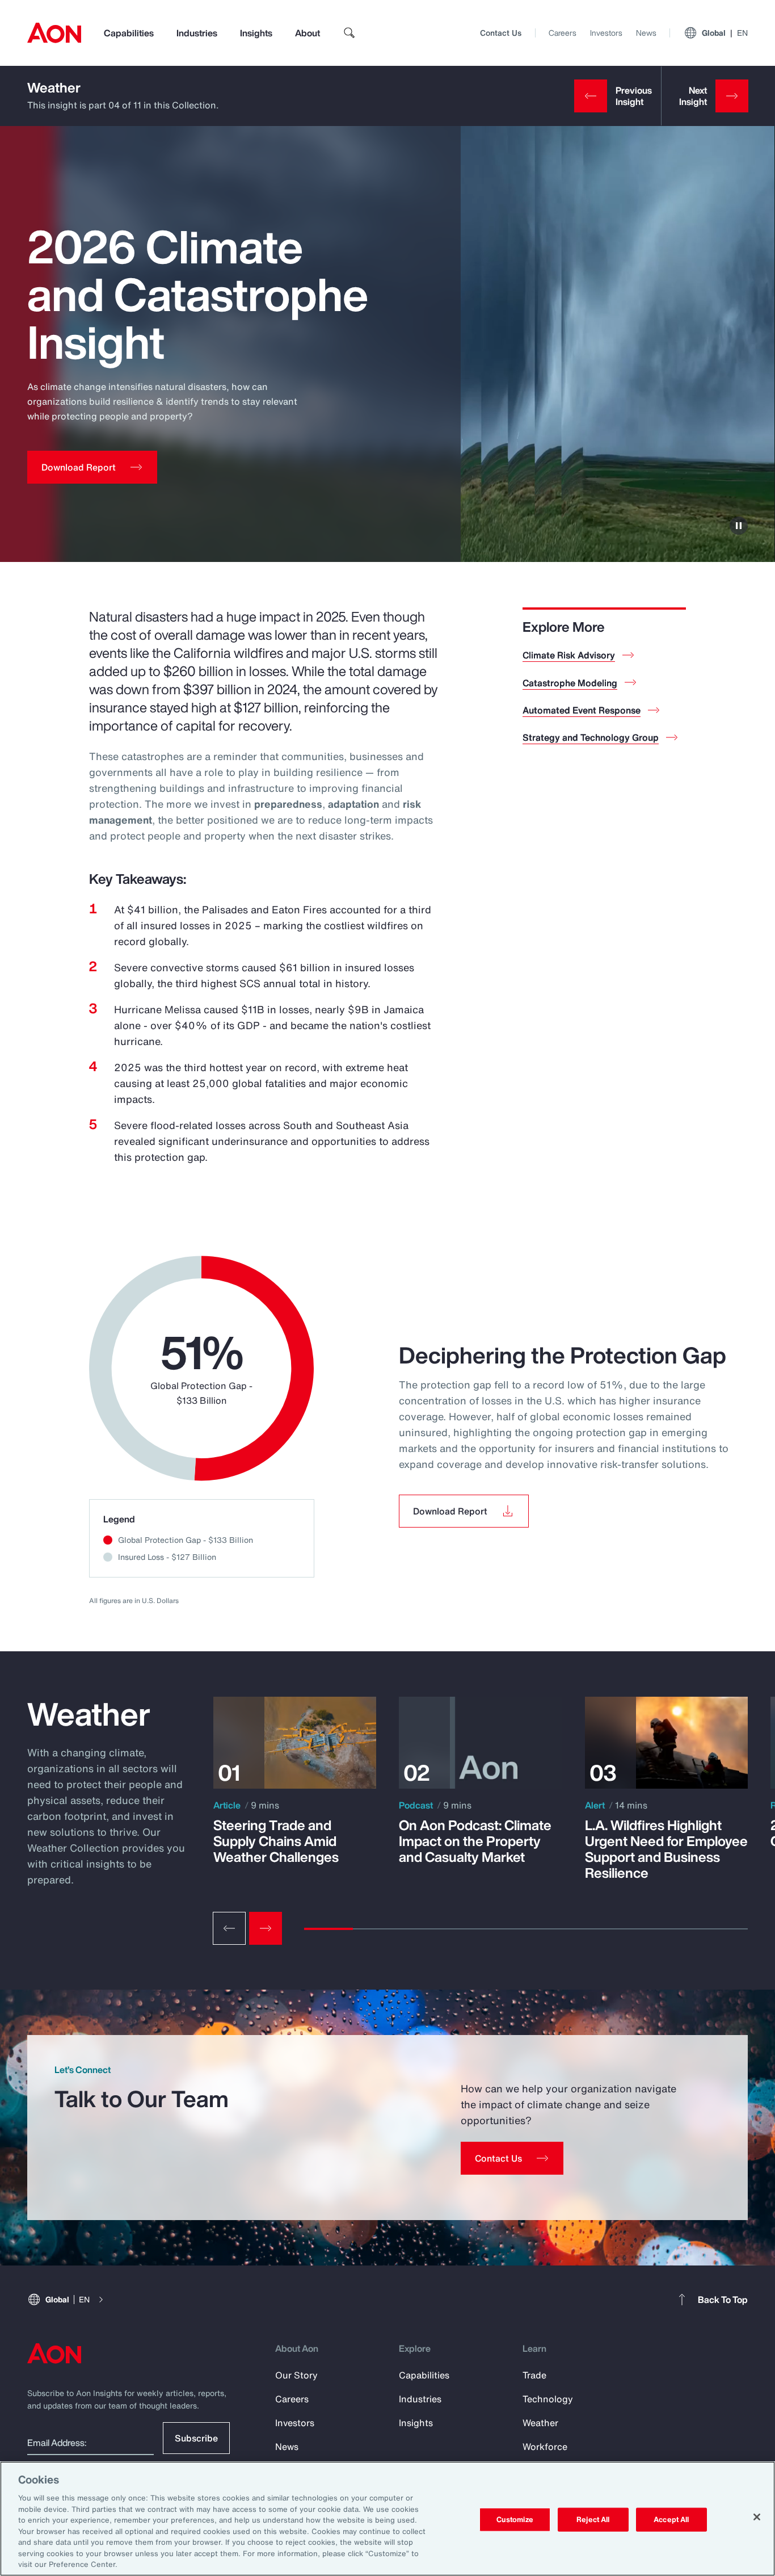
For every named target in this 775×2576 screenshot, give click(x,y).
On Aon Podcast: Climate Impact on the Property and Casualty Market (475, 1841)
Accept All (671, 2520)
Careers (563, 33)
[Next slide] (266, 1928)
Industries (197, 33)
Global (725, 33)
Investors (606, 33)
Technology (548, 2399)
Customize (515, 2520)
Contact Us (501, 33)
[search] (349, 33)
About (308, 33)
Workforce (545, 2447)
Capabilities (129, 33)
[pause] (739, 526)
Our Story (296, 2375)
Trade (534, 2375)
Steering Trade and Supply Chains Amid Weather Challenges (276, 1841)
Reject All (593, 2520)
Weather (54, 87)
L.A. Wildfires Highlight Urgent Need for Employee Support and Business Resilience (666, 1849)
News (646, 33)
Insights (256, 33)
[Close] (757, 2517)
